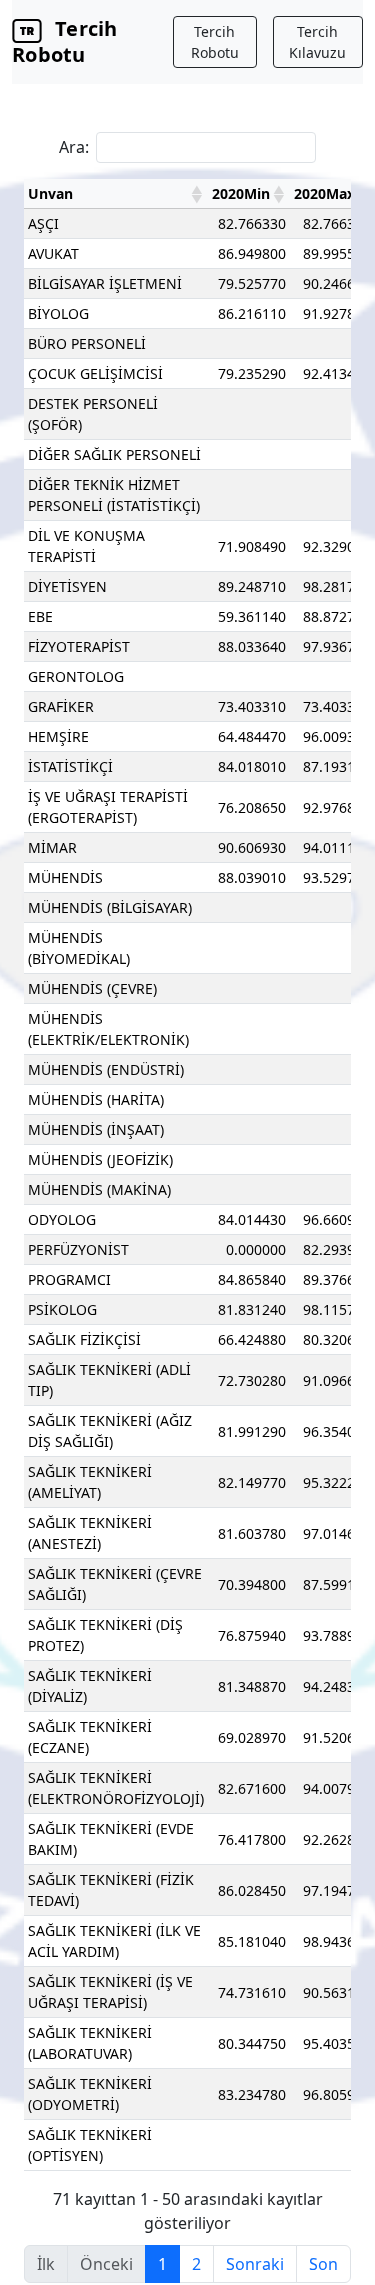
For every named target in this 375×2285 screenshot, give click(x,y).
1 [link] (162, 2264)
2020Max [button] (324, 193)
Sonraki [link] (255, 2264)
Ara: (74, 147)
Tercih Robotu (65, 41)
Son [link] (323, 2264)
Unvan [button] (50, 193)
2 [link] (196, 2264)
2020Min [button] (241, 193)
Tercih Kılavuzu (317, 42)
